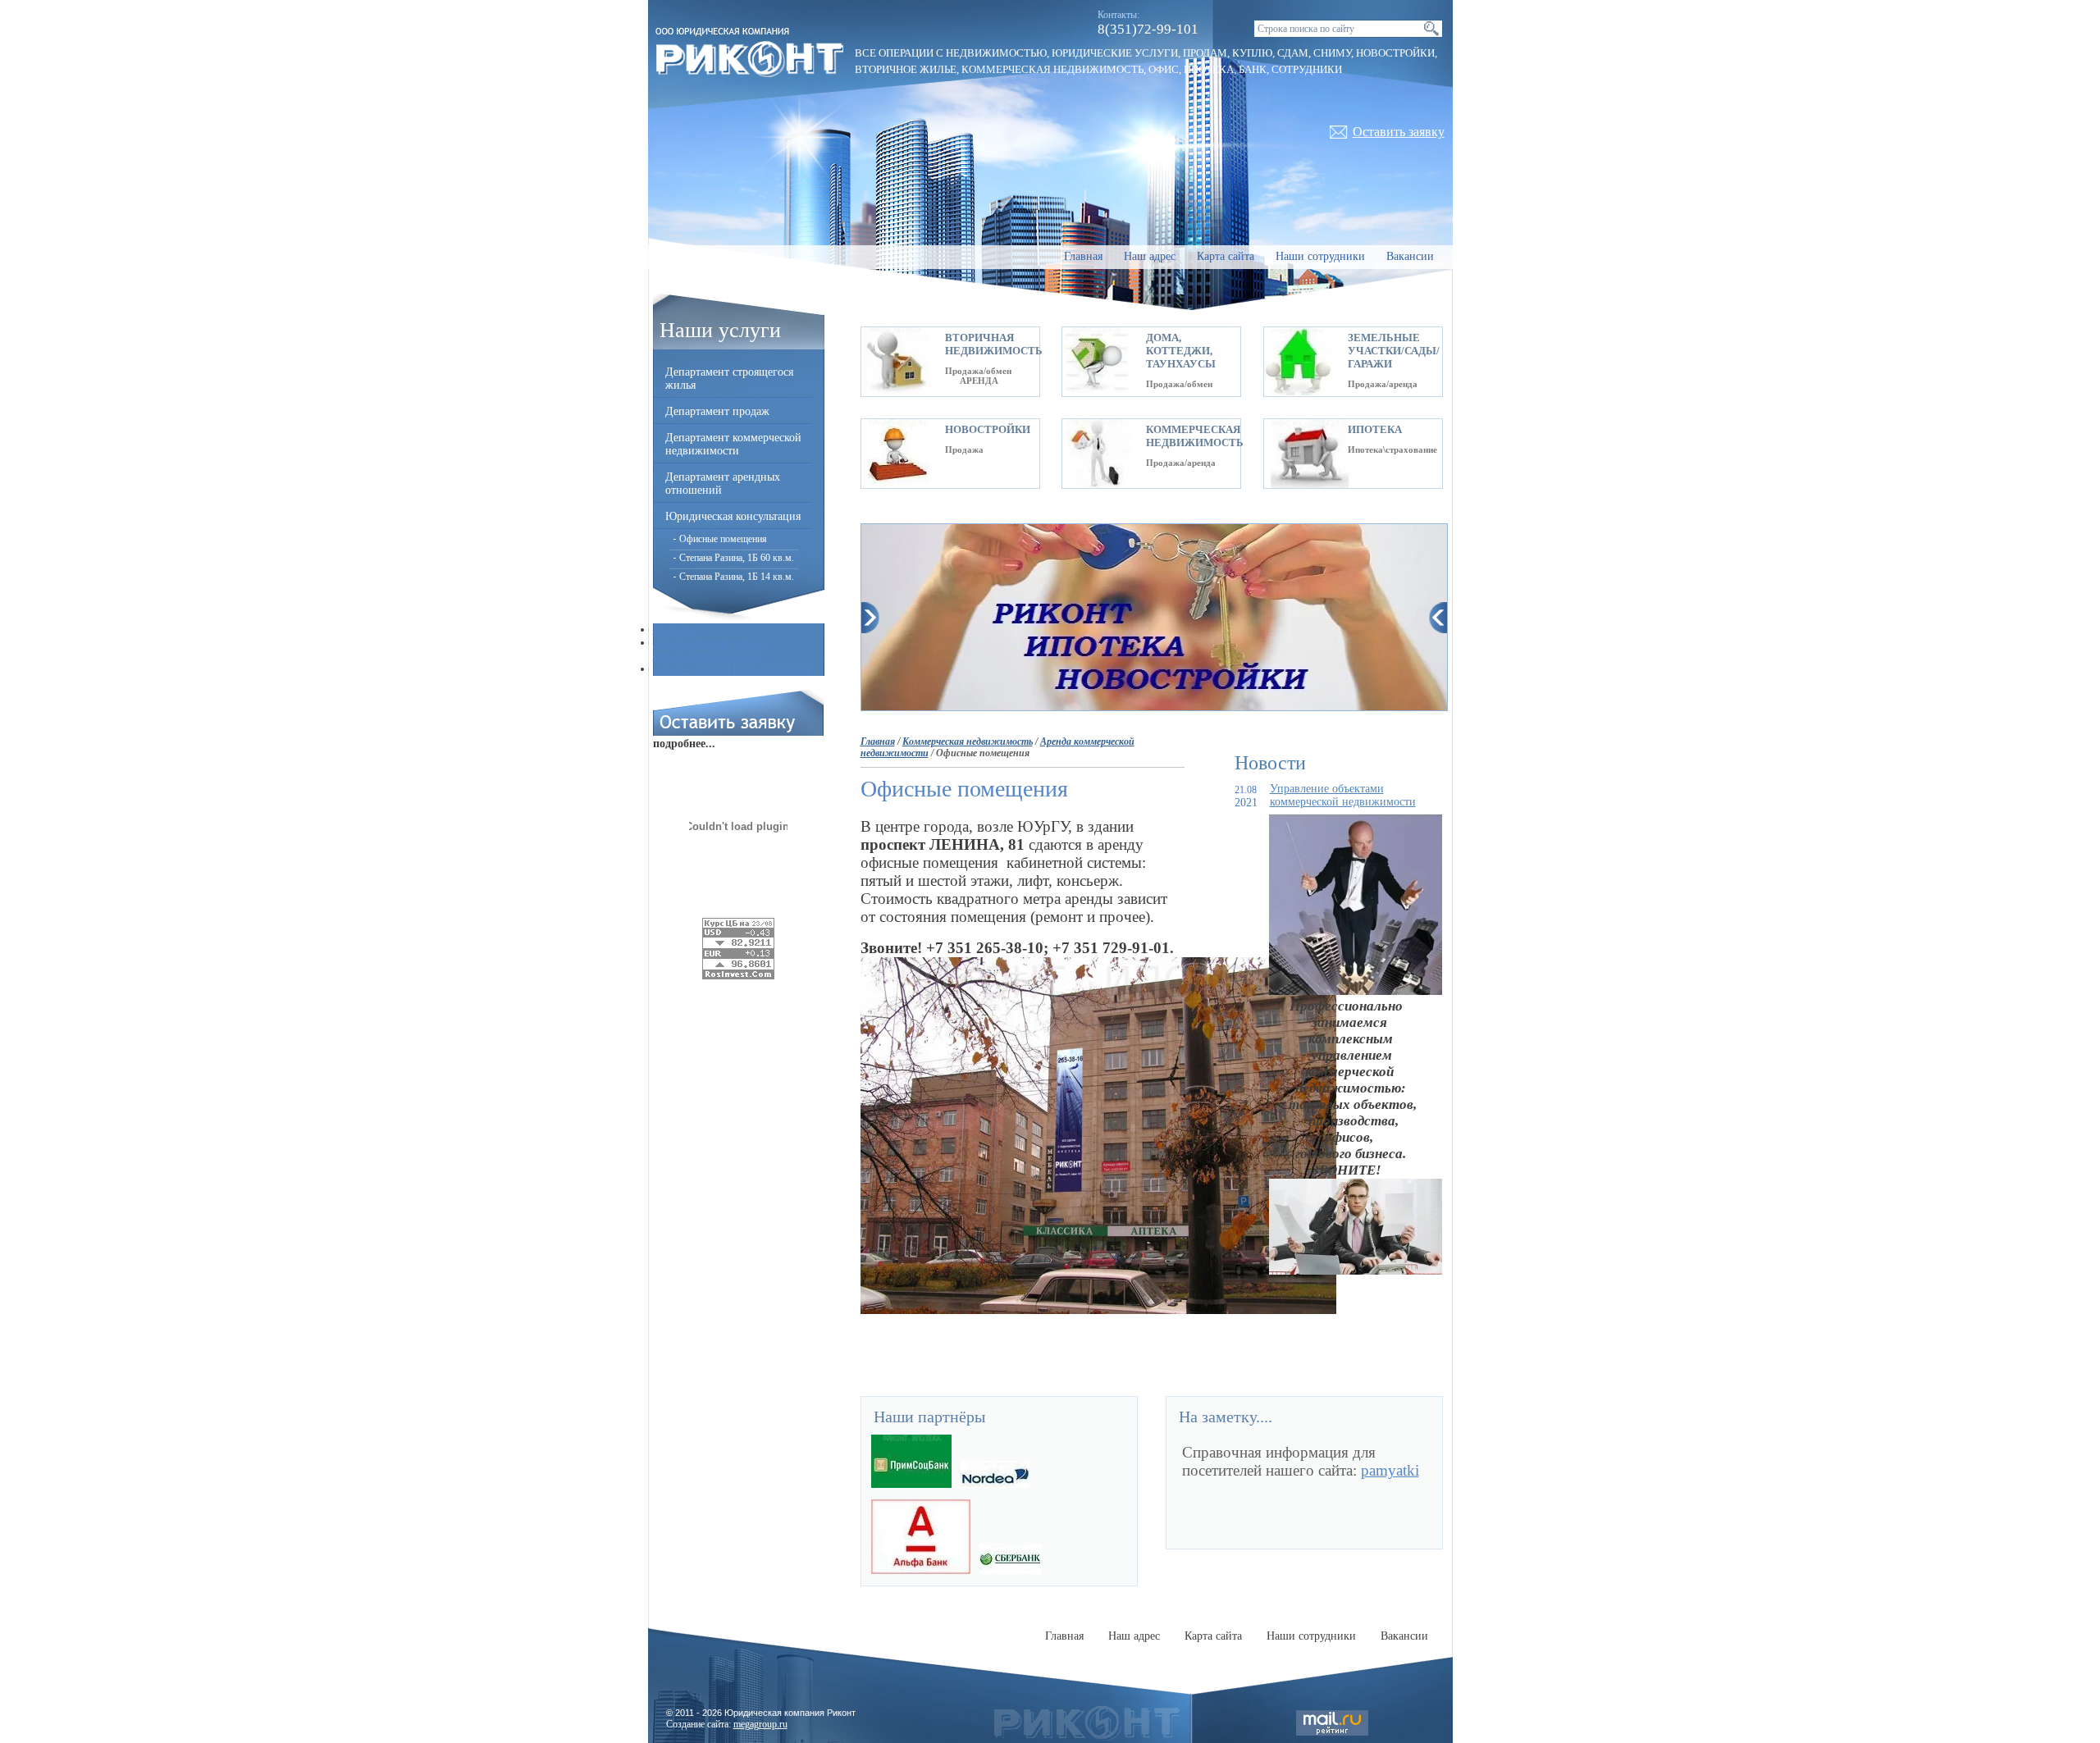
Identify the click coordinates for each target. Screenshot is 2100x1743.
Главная (1083, 256)
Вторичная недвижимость (994, 344)
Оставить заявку (1399, 132)
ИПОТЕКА (1375, 429)
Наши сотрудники (1320, 256)
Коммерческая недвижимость (1195, 436)
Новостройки (988, 429)
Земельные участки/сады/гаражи (1394, 351)
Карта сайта (1226, 256)
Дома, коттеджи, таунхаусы (1181, 351)
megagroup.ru (760, 1724)
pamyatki (1390, 1470)
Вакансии (1410, 256)
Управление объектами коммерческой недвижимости (1343, 795)
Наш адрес (1150, 256)
